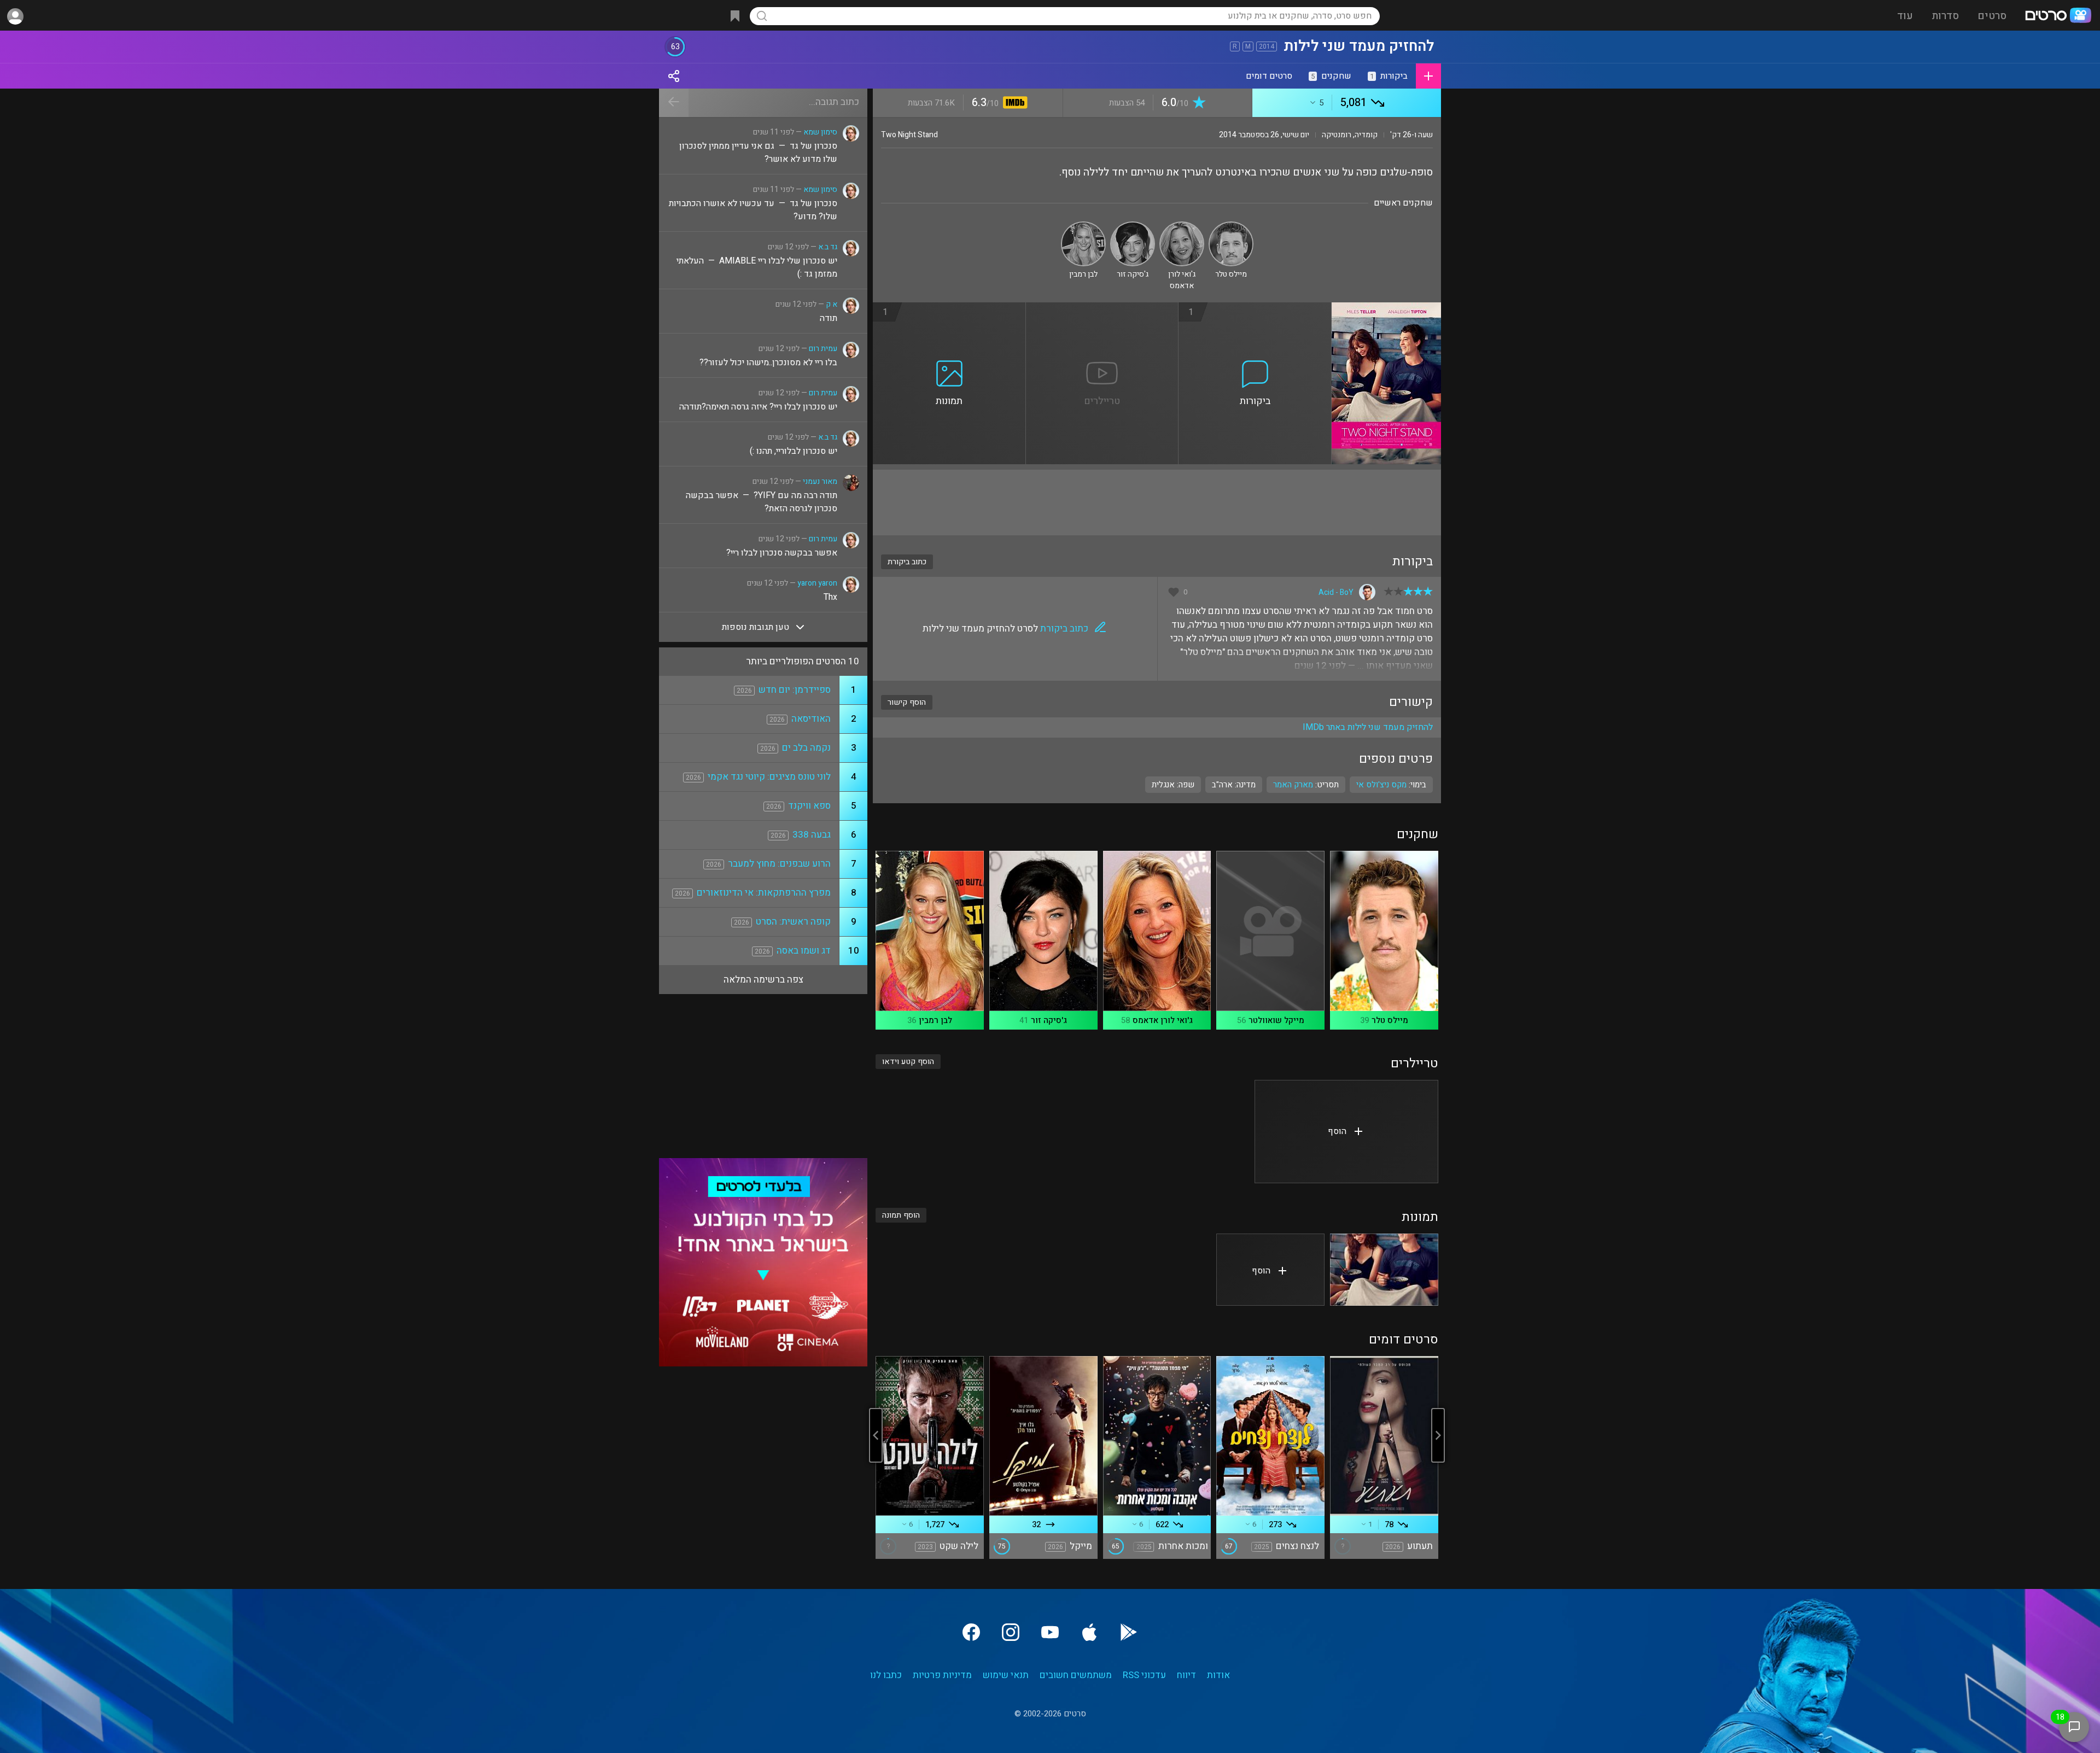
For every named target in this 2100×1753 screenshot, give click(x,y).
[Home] (2058, 16)
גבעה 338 (812, 835)
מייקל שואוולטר (1276, 1020)
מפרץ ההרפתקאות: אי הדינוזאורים (764, 893)
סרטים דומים (1269, 76)
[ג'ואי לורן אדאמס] (1182, 226)
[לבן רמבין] (1083, 226)
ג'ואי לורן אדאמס (1163, 1020)
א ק (832, 304)
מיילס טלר (1390, 1020)
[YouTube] (1050, 1632)
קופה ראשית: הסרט (793, 922)
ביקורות (1389, 76)
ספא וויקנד (809, 806)
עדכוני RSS (1144, 1675)
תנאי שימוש (1006, 1675)
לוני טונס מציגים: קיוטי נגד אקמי (769, 777)
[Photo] (1384, 1270)
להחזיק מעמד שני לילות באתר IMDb (1368, 727)
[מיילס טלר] (1231, 226)
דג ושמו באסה (804, 951)
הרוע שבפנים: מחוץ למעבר (779, 864)
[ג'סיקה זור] (1133, 226)
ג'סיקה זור (1049, 1020)
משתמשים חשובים (1076, 1675)
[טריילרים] (1102, 309)
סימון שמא (820, 132)
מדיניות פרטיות (942, 1675)
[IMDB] (1013, 104)
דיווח (1186, 1675)
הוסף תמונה (901, 1215)
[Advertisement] (1157, 502)
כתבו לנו (886, 1675)
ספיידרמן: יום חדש (795, 690)
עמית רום (823, 349)
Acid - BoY (1336, 592)
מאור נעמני (820, 481)
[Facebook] (971, 1632)
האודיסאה (811, 719)
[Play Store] (1129, 1632)
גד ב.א (828, 247)
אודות (1218, 1675)
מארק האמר (1293, 785)
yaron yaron (817, 583)
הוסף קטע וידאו (908, 1062)
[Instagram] (1011, 1632)
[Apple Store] (1089, 1632)
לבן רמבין (935, 1020)
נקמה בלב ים (806, 748)
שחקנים (1331, 76)
